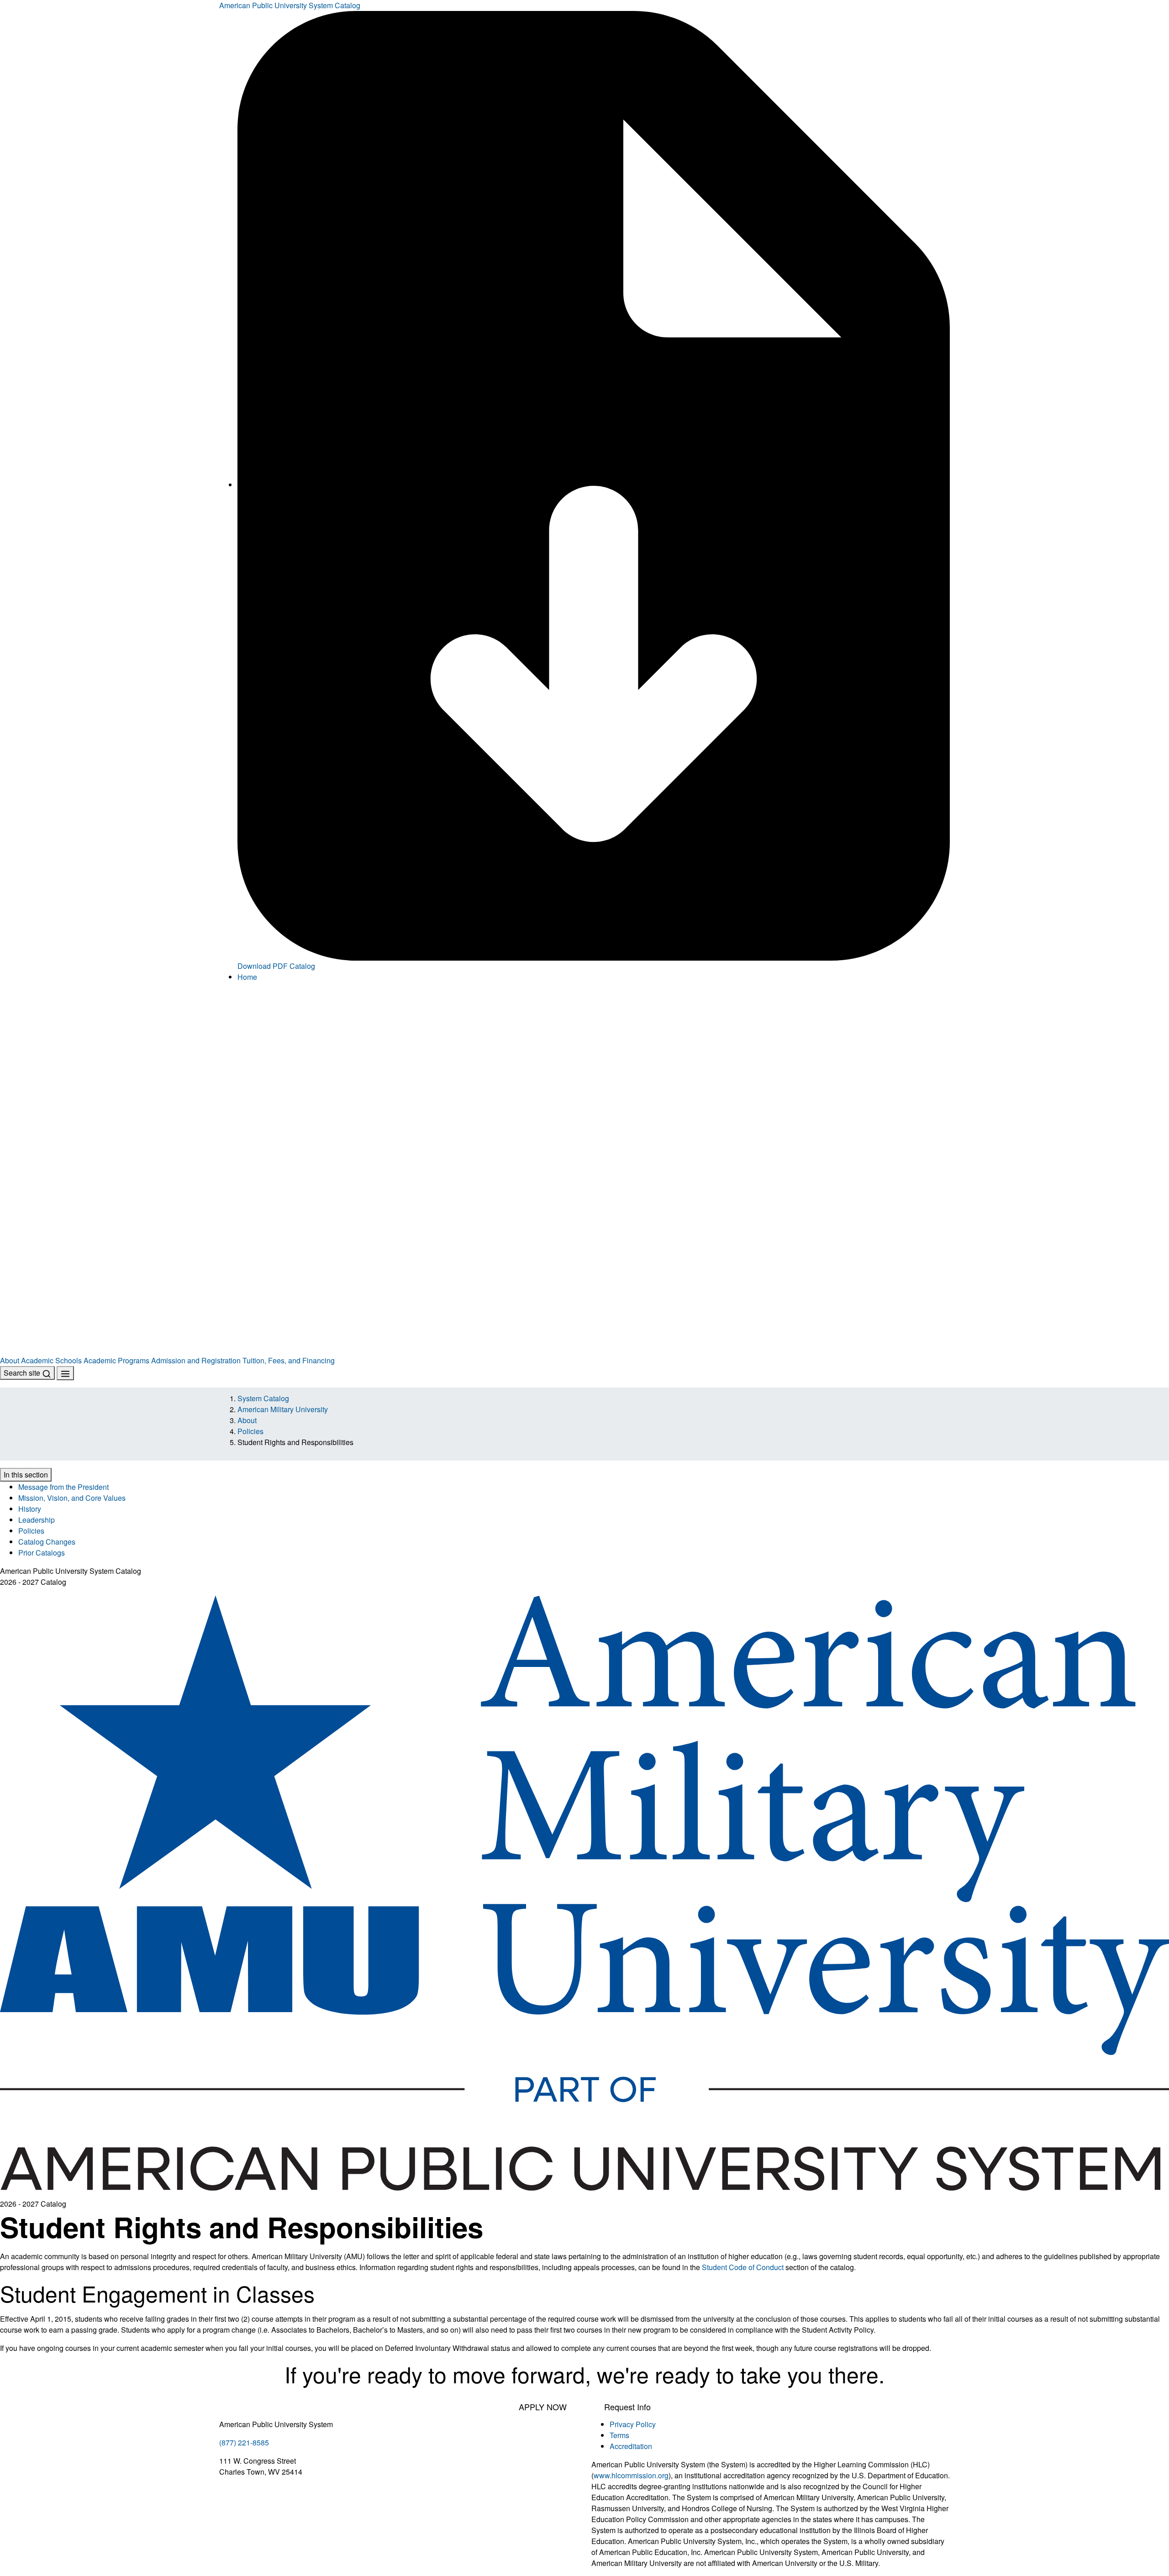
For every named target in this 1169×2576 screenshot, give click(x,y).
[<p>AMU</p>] (584, 1080)
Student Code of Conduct (743, 2267)
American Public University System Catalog (290, 5)
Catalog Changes (47, 1542)
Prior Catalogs (42, 1553)
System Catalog (263, 1398)
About (10, 1360)
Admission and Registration (196, 1360)
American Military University (283, 1409)
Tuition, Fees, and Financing (289, 1360)
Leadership (37, 1520)
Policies (250, 1431)
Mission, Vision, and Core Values (72, 1498)
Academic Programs (116, 1360)
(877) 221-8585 (244, 2442)
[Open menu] (65, 1373)
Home (247, 977)
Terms (619, 2435)
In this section (26, 1475)
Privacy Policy (633, 2424)
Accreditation (631, 2446)
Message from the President (63, 1487)
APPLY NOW (543, 2407)
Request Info (627, 2407)
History (30, 1509)
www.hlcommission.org (631, 2475)
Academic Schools (51, 1360)
